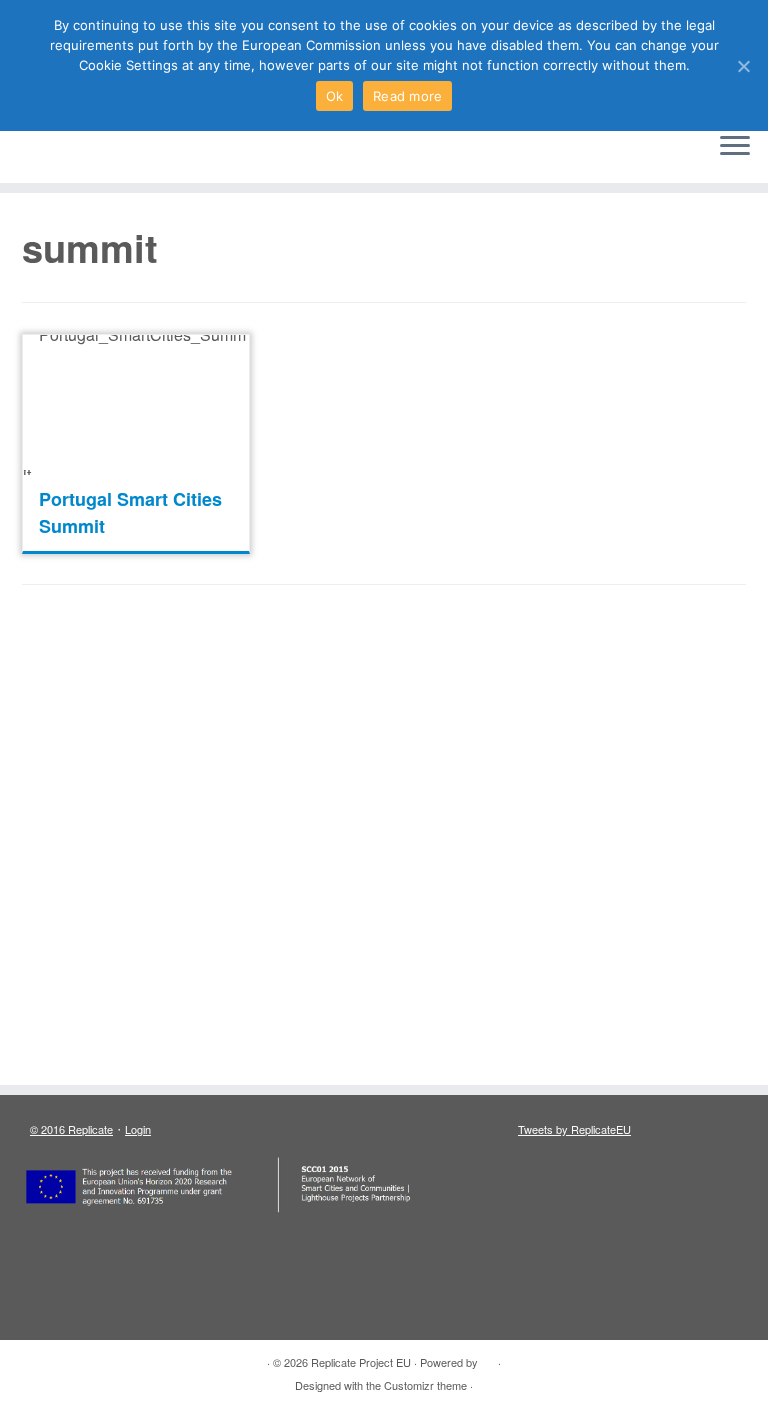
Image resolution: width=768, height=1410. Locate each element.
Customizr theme (425, 1385)
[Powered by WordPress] (488, 1358)
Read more (407, 96)
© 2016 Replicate (71, 1129)
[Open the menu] (735, 147)
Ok (335, 96)
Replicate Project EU (361, 1362)
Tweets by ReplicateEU (574, 1129)
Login (138, 1129)
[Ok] (743, 66)
